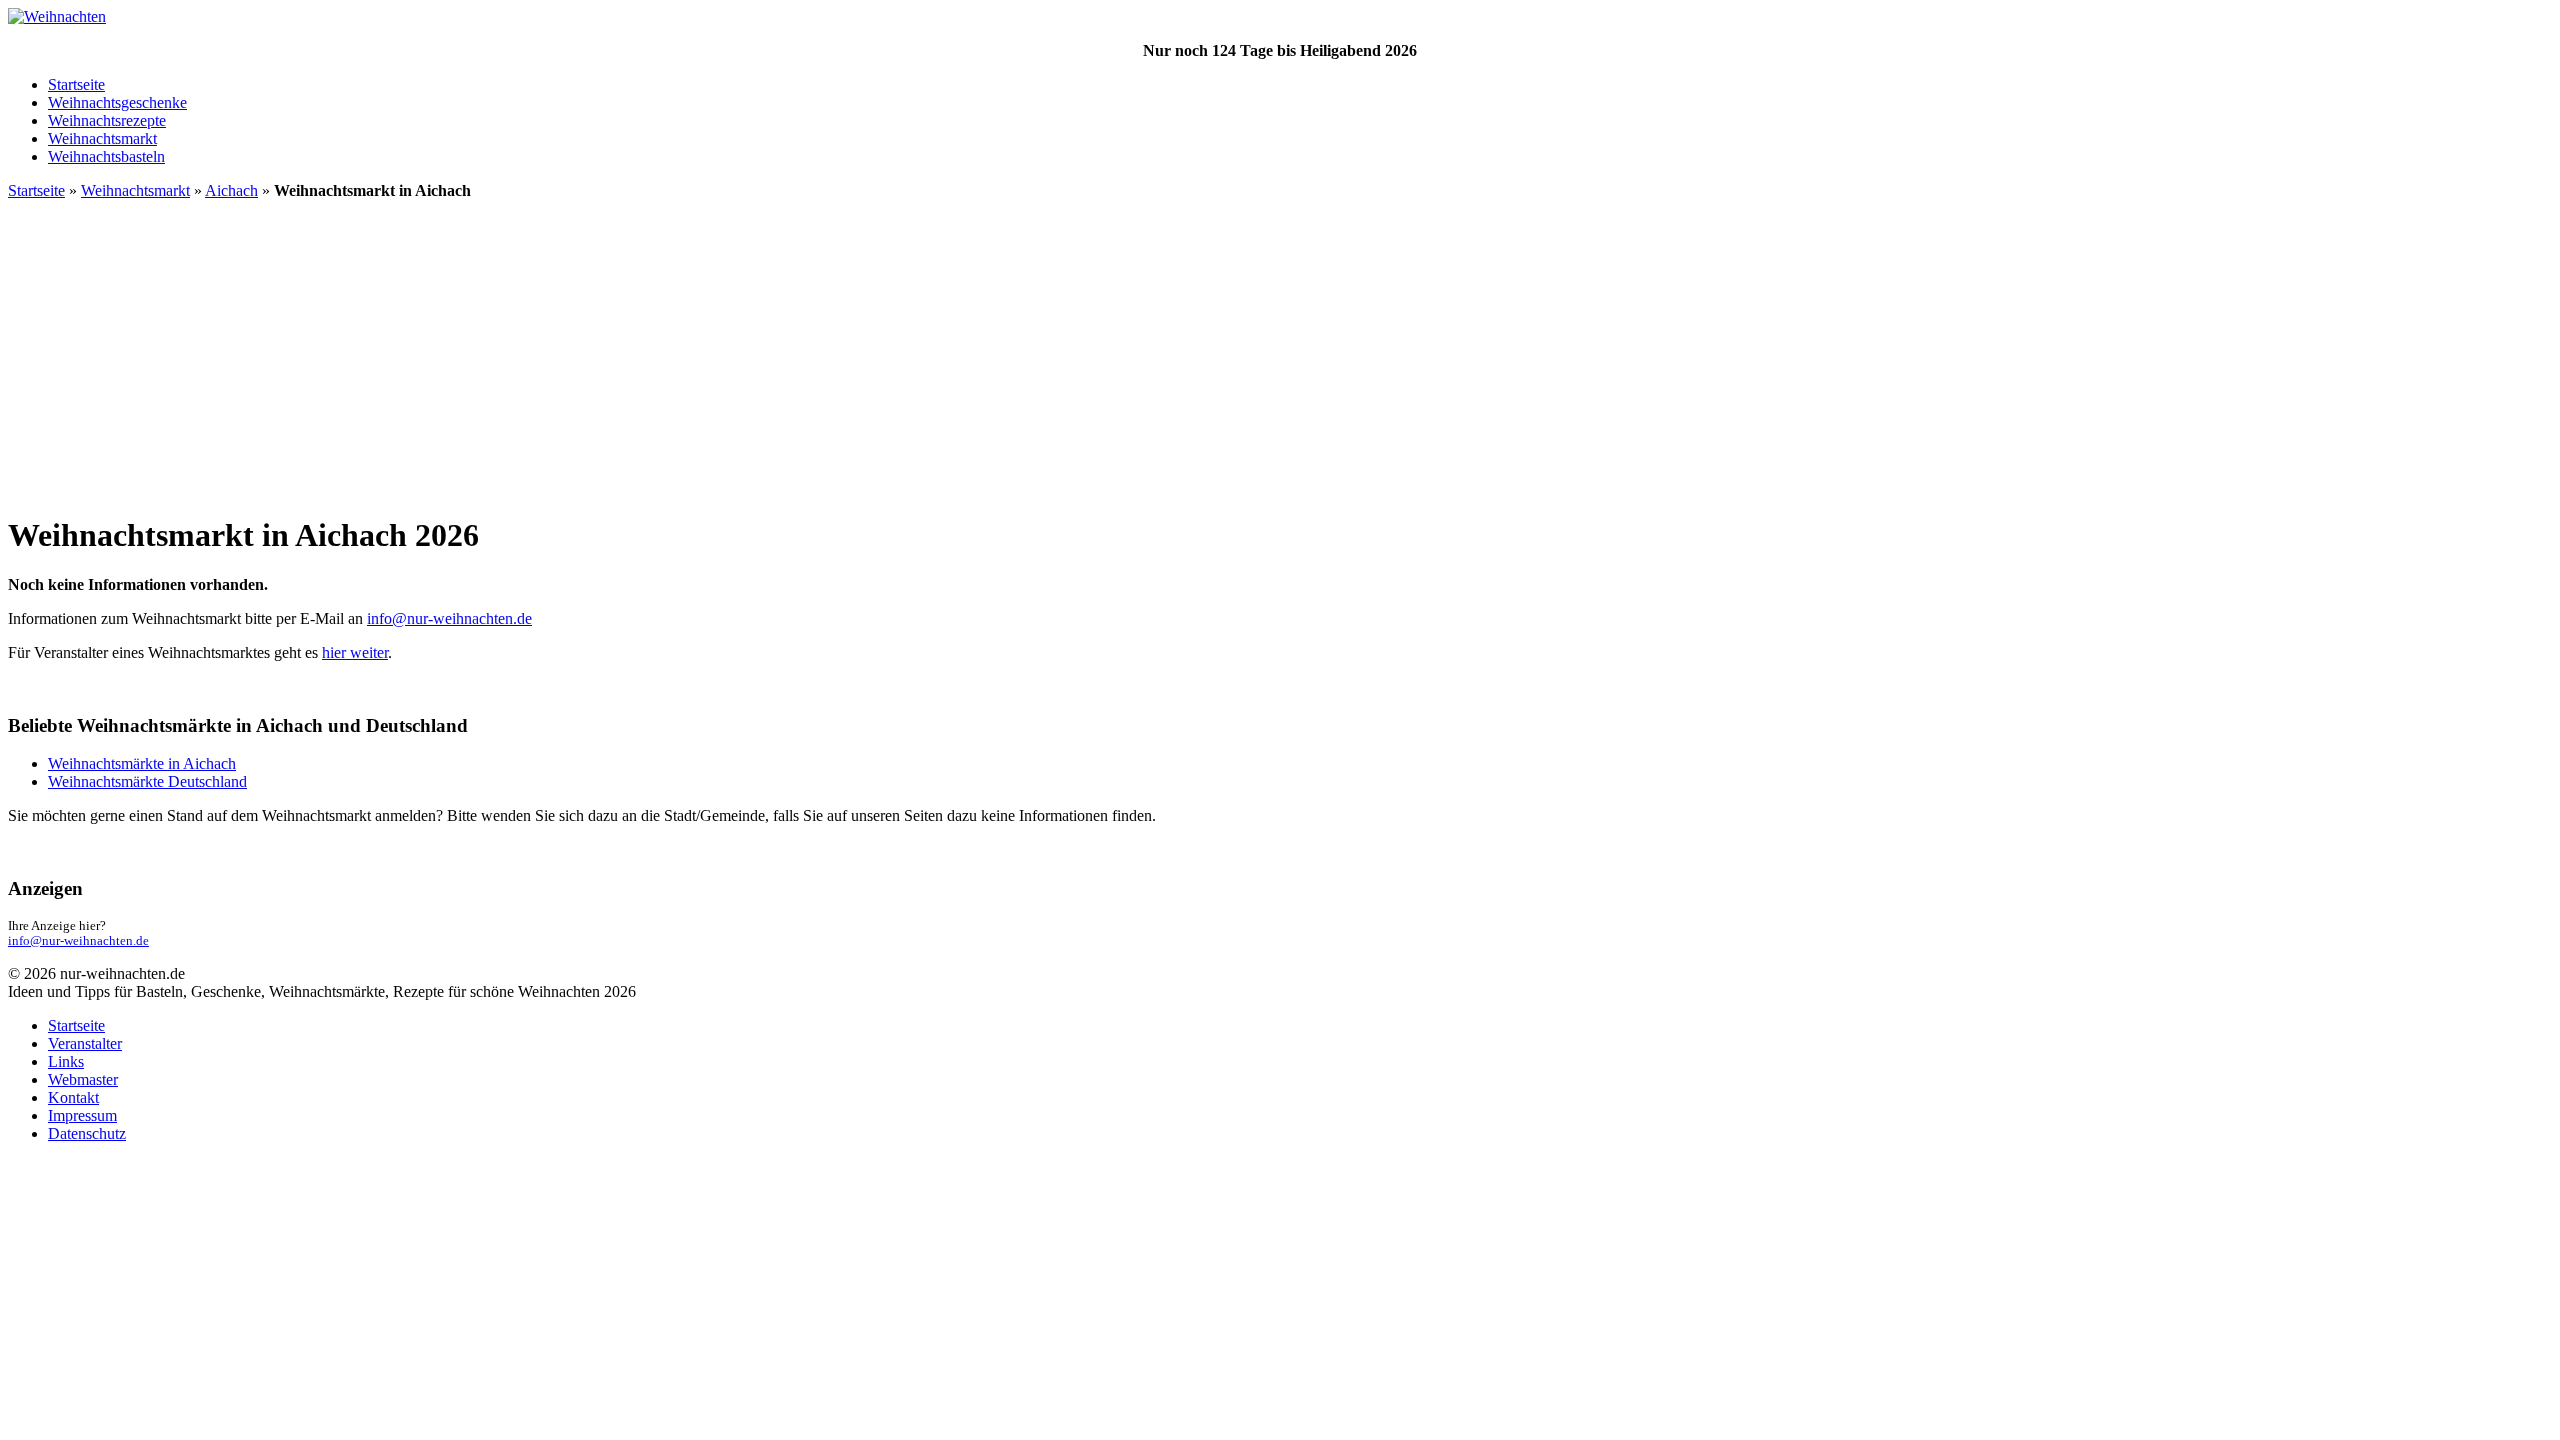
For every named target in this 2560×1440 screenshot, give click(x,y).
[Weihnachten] (57, 16)
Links (66, 1061)
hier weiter (355, 652)
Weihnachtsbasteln (106, 156)
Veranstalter (85, 1043)
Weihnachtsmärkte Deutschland (147, 781)
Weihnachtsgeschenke (117, 102)
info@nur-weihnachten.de (449, 618)
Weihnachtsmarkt (102, 138)
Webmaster (83, 1079)
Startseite (76, 84)
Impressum (82, 1115)
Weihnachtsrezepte (107, 120)
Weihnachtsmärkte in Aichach (142, 763)
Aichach (231, 190)
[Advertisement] (1280, 356)
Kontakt (73, 1097)
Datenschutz (87, 1133)
